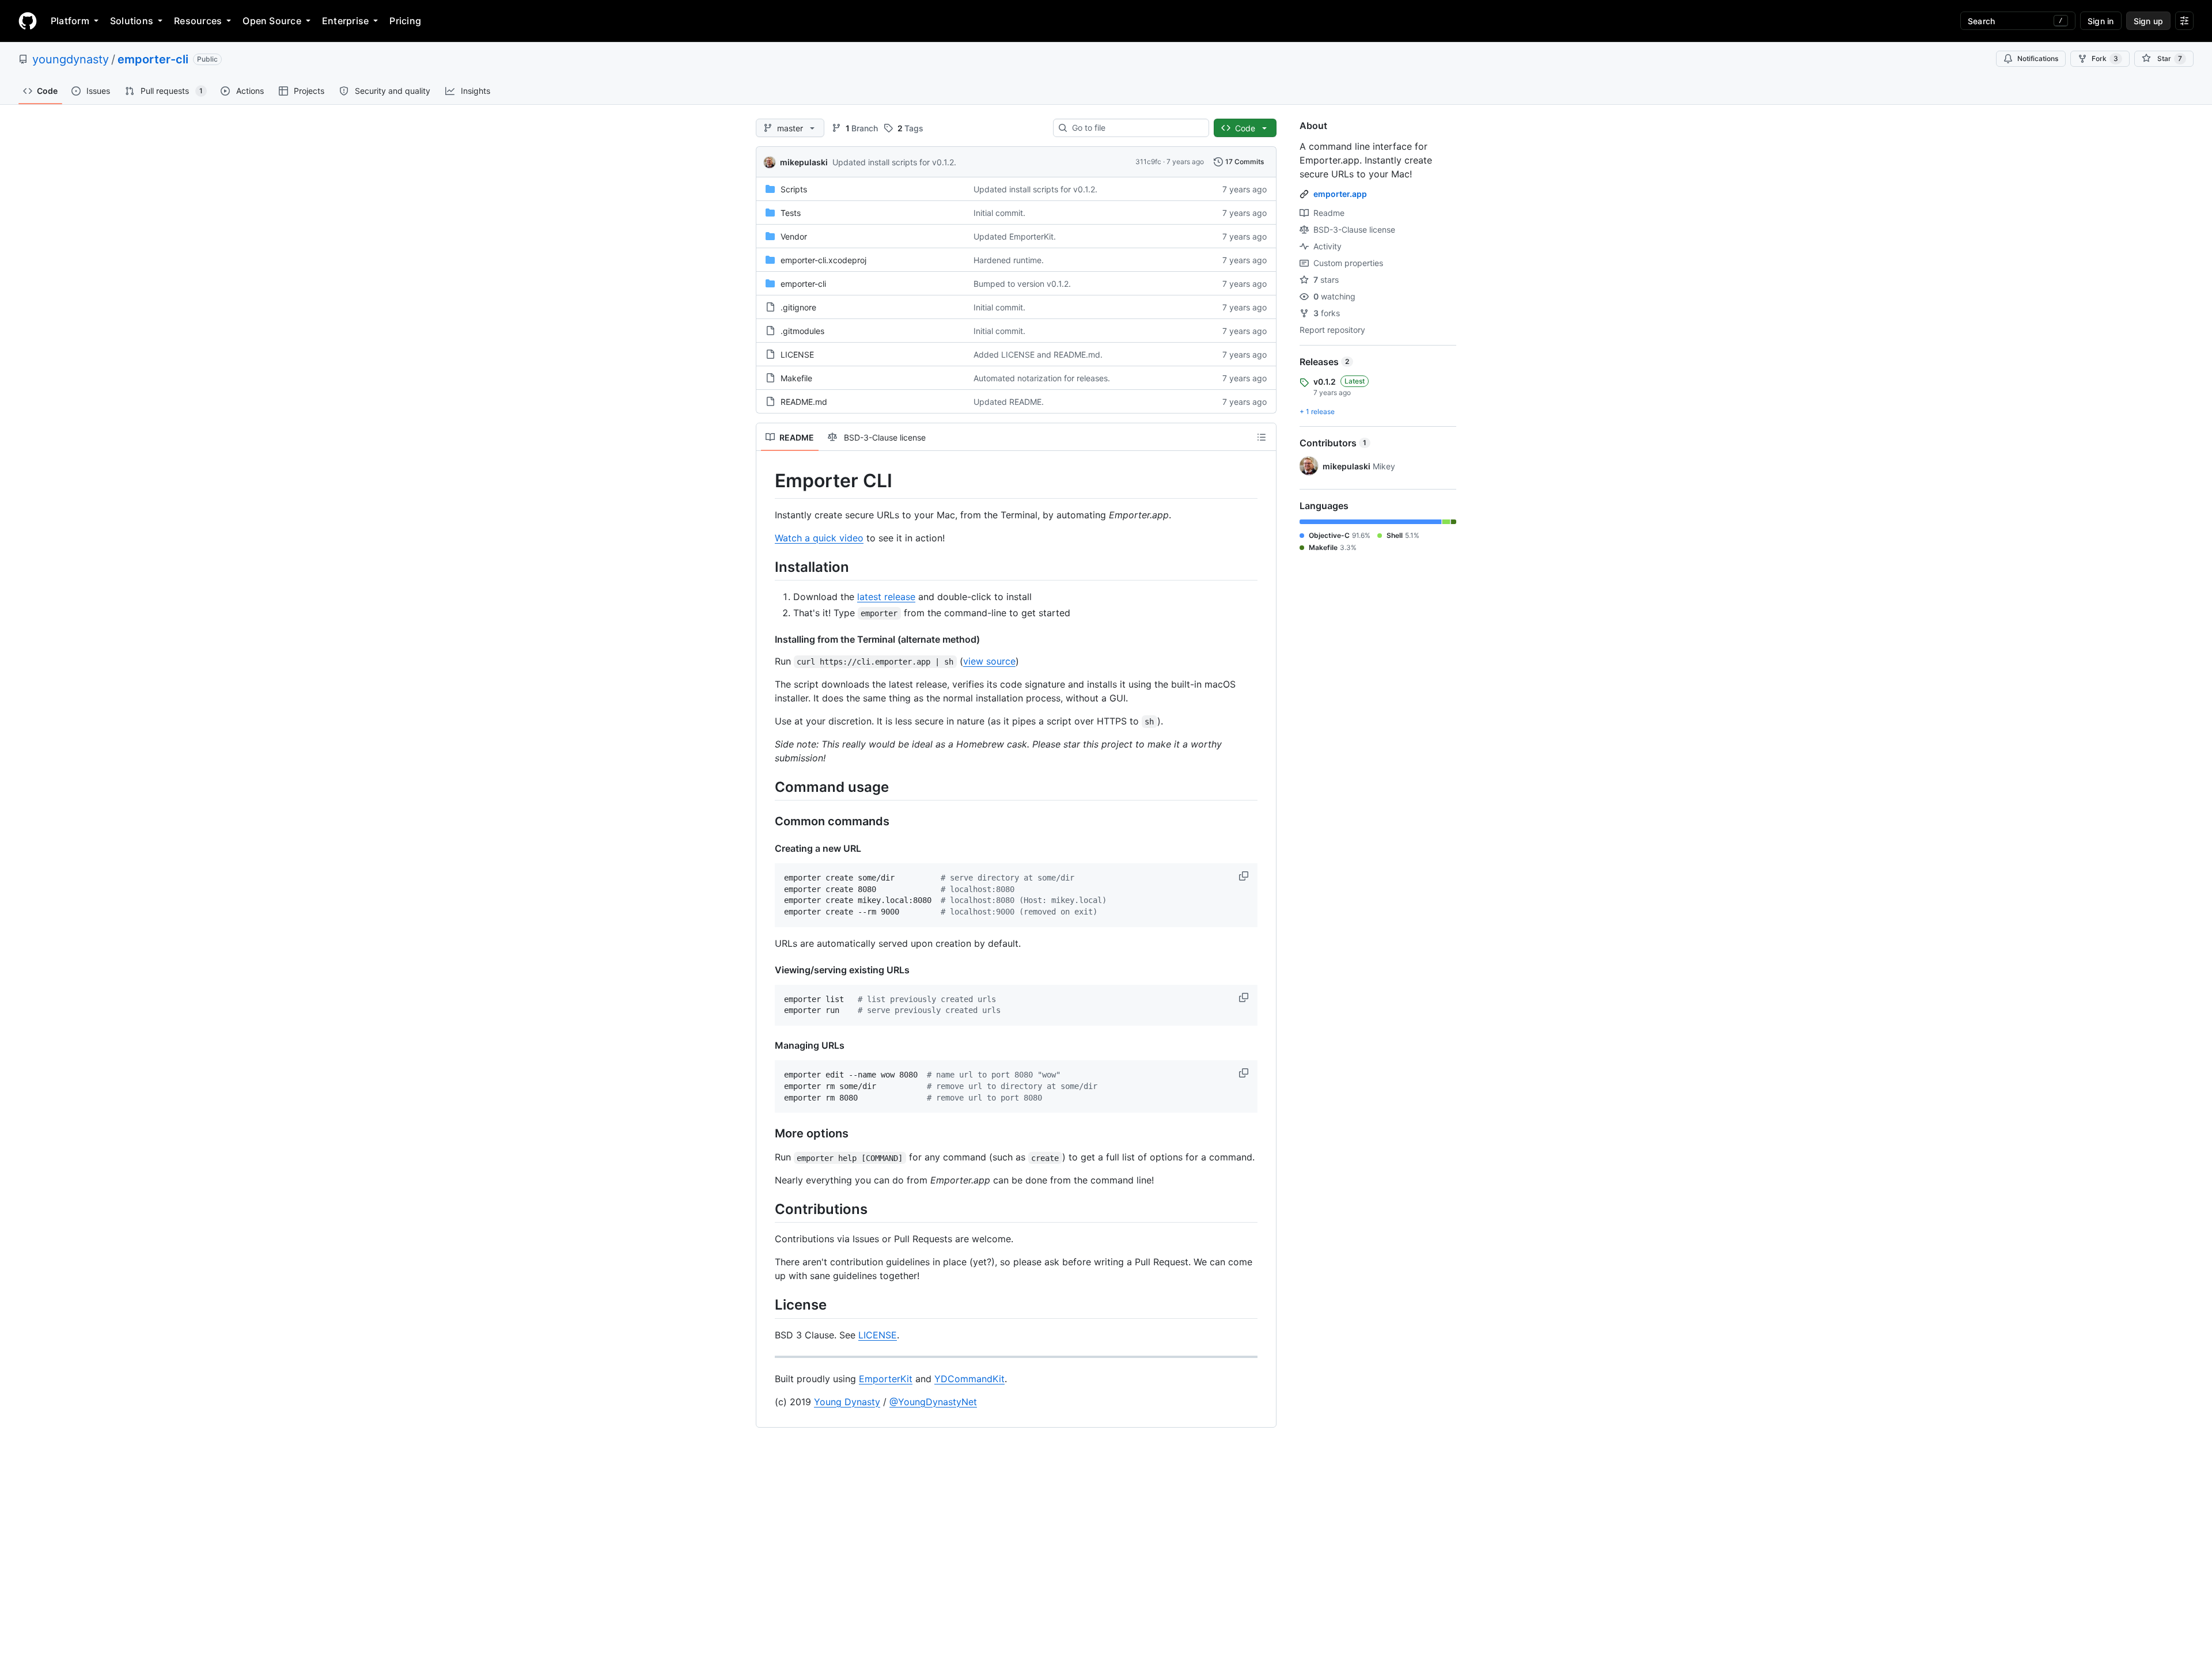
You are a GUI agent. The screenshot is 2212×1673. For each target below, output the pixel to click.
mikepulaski (804, 162)
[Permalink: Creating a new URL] (767, 848)
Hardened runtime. (1009, 260)
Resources (198, 21)
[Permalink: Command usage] (767, 787)
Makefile (796, 378)
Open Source (272, 21)
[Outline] (1262, 437)
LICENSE (797, 354)
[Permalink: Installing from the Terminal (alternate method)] (767, 639)
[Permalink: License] (767, 1305)
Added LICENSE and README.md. (1038, 354)
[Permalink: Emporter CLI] (767, 481)
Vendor (794, 236)
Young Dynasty (847, 1402)
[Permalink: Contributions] (767, 1209)
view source (989, 661)
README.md (804, 402)
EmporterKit (886, 1379)
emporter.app (1340, 194)
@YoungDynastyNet (933, 1402)
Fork (2105, 58)
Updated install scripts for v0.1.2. (894, 162)
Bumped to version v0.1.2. (1022, 284)
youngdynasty (71, 59)
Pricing (405, 21)
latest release (886, 597)
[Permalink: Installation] (767, 567)
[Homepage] (28, 21)
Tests (791, 213)
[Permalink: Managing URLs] (767, 1045)
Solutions (132, 21)
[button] (1245, 876)
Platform (70, 21)
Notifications (2038, 58)
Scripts (794, 189)
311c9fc (1148, 162)
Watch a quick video (819, 538)
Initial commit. (999, 213)
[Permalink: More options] (767, 1134)
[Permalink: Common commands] (767, 821)
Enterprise (345, 21)
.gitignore (798, 307)
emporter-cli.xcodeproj (823, 260)
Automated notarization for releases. (1042, 378)
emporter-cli (153, 59)
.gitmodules (802, 331)
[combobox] (1136, 128)
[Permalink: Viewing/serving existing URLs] (767, 970)
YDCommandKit (969, 1379)
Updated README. (1009, 402)
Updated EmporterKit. (1015, 236)
